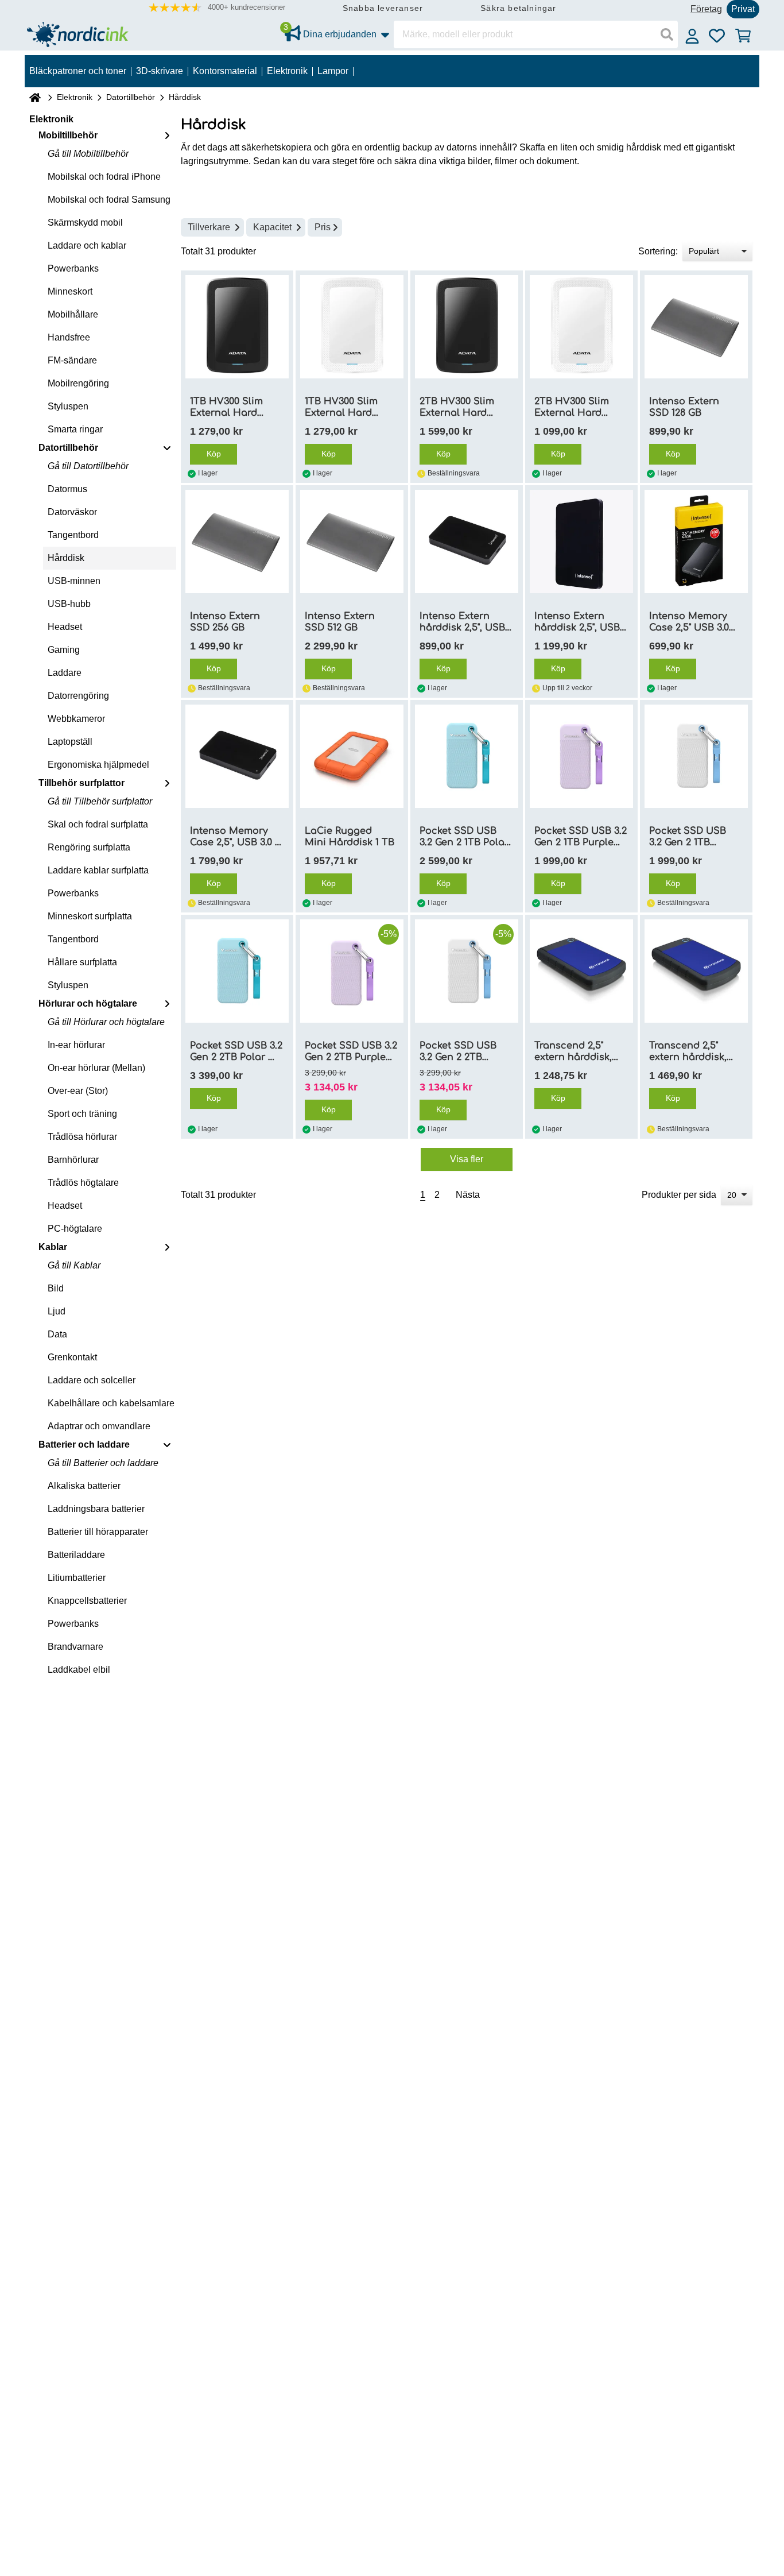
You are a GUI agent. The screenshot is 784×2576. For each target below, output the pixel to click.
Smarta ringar (75, 429)
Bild (56, 1288)
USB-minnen (74, 581)
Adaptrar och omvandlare (99, 1426)
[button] (217, 8)
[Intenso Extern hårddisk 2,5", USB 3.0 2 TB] (581, 541)
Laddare (65, 673)
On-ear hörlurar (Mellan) (96, 1068)
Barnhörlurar (73, 1160)
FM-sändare (72, 360)
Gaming (64, 650)
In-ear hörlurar (76, 1045)
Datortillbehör (131, 97)
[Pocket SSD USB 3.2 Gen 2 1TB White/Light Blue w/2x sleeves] (696, 756)
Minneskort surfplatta (90, 916)
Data (57, 1334)
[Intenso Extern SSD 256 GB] (237, 541)
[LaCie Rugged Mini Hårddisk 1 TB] (352, 756)
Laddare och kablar (87, 245)
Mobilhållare (73, 314)
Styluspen (68, 406)
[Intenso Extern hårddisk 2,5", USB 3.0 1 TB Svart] (467, 541)
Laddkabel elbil (79, 1670)
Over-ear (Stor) (78, 1091)
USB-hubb (69, 604)
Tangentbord (73, 535)
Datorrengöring (78, 696)
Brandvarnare (75, 1647)
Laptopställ (70, 742)
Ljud (57, 1311)
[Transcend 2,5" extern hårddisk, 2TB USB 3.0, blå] (696, 971)
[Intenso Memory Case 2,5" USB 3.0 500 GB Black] (696, 541)
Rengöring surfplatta (89, 847)
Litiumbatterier (77, 1578)
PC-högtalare (75, 1229)
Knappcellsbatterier (87, 1601)
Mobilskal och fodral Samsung (109, 200)
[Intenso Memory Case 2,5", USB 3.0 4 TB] (237, 756)
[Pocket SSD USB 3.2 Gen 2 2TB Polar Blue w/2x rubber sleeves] (237, 971)
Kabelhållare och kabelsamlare (111, 1403)
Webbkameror (76, 719)
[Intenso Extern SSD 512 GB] (352, 541)
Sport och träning (82, 1114)
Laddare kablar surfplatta (98, 870)
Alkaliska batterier (84, 1486)
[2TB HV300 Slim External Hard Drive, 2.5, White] (581, 327)
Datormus (67, 489)
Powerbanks (73, 268)
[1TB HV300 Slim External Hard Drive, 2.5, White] (352, 327)
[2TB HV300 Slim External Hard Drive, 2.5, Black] (467, 327)
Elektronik (75, 97)
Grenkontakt (72, 1357)
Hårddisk (66, 558)
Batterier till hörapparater (98, 1532)
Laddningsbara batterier (96, 1509)
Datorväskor (72, 512)
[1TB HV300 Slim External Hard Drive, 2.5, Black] (237, 327)
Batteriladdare (76, 1555)
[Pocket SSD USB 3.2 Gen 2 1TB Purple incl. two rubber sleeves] (581, 756)
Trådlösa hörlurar (82, 1137)
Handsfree (69, 337)
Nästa (468, 1195)
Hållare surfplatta (82, 962)
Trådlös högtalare (83, 1183)
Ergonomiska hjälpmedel (98, 765)
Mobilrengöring (78, 383)
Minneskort (70, 291)
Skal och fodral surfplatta (98, 824)
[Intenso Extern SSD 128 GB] (696, 327)
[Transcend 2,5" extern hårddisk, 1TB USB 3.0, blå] (581, 971)
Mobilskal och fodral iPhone (104, 177)
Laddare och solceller (92, 1380)
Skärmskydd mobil (85, 223)
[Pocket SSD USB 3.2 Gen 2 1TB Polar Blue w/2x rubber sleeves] (467, 756)
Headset (65, 627)
